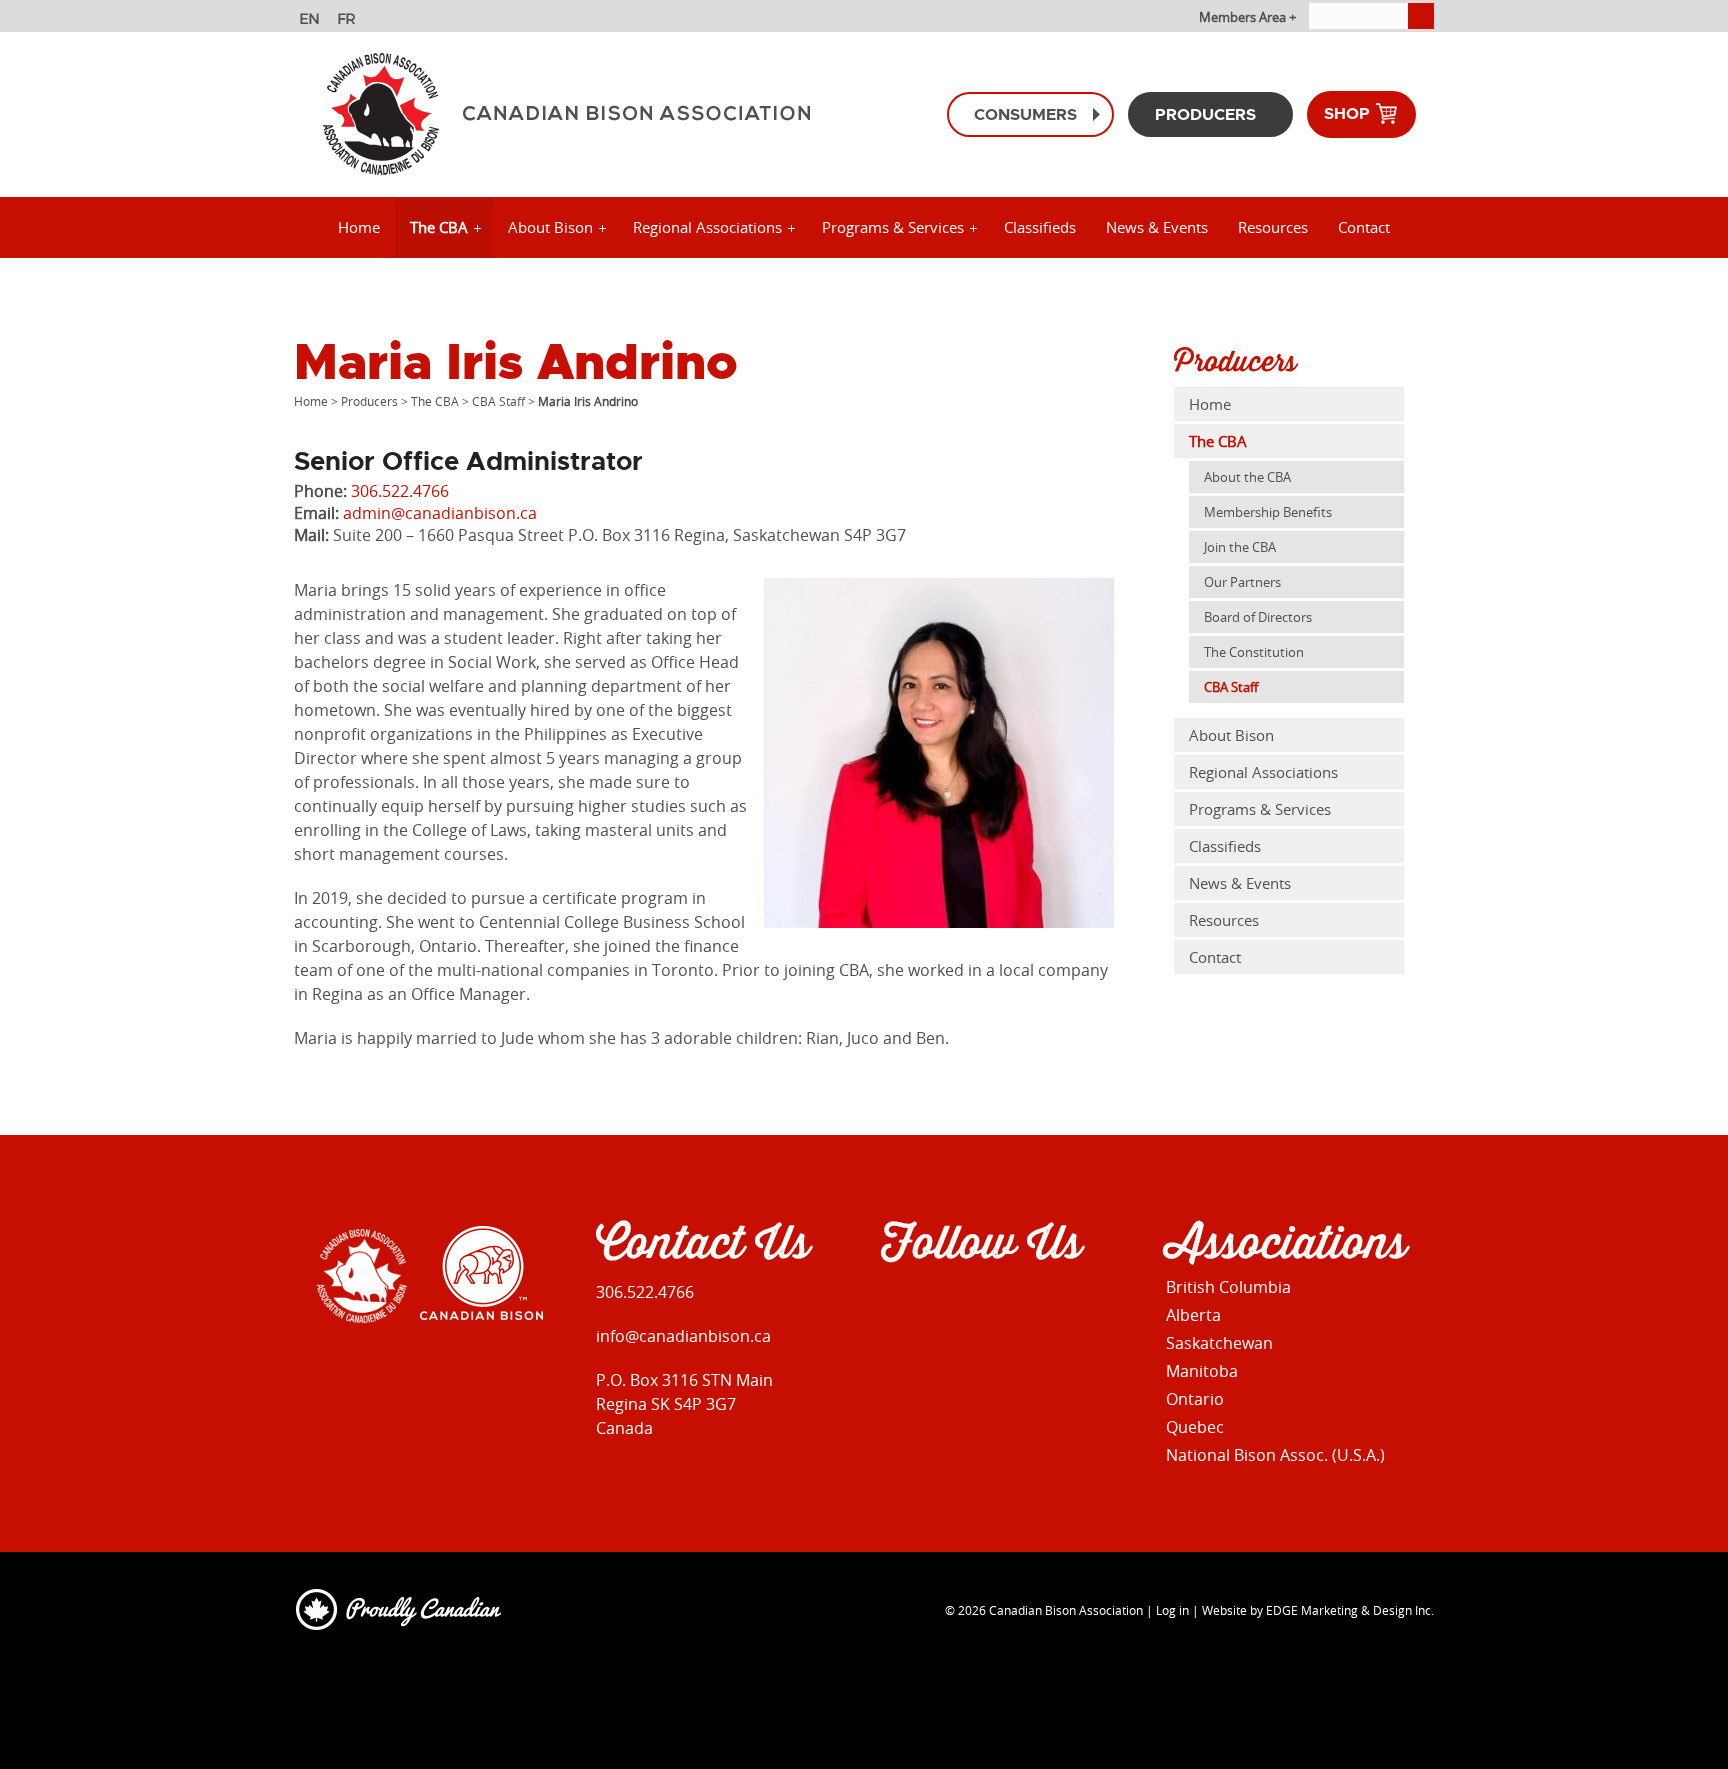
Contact (1364, 227)
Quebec (1195, 1427)
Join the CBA (1240, 547)
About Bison (550, 227)
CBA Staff (498, 401)
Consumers (1025, 114)
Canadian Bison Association (1066, 1610)
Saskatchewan (1219, 1343)
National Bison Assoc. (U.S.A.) (1275, 1455)
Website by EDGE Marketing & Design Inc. (1318, 1610)
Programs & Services (893, 227)
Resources (1273, 227)
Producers (1205, 114)
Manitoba (1202, 1371)
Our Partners (1242, 582)
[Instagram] (936, 1306)
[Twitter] (979, 1306)
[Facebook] (893, 1306)
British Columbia (1228, 1287)
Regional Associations (707, 227)
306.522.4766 (400, 491)
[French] (349, 21)
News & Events (1157, 227)
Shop (1349, 113)
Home (359, 227)
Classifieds (1040, 227)
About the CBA (1247, 477)
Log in (1172, 1610)
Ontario (1195, 1399)
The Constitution (1254, 652)
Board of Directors (1258, 617)
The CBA (439, 227)
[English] (311, 21)
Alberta (1193, 1315)
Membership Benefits (1268, 512)
